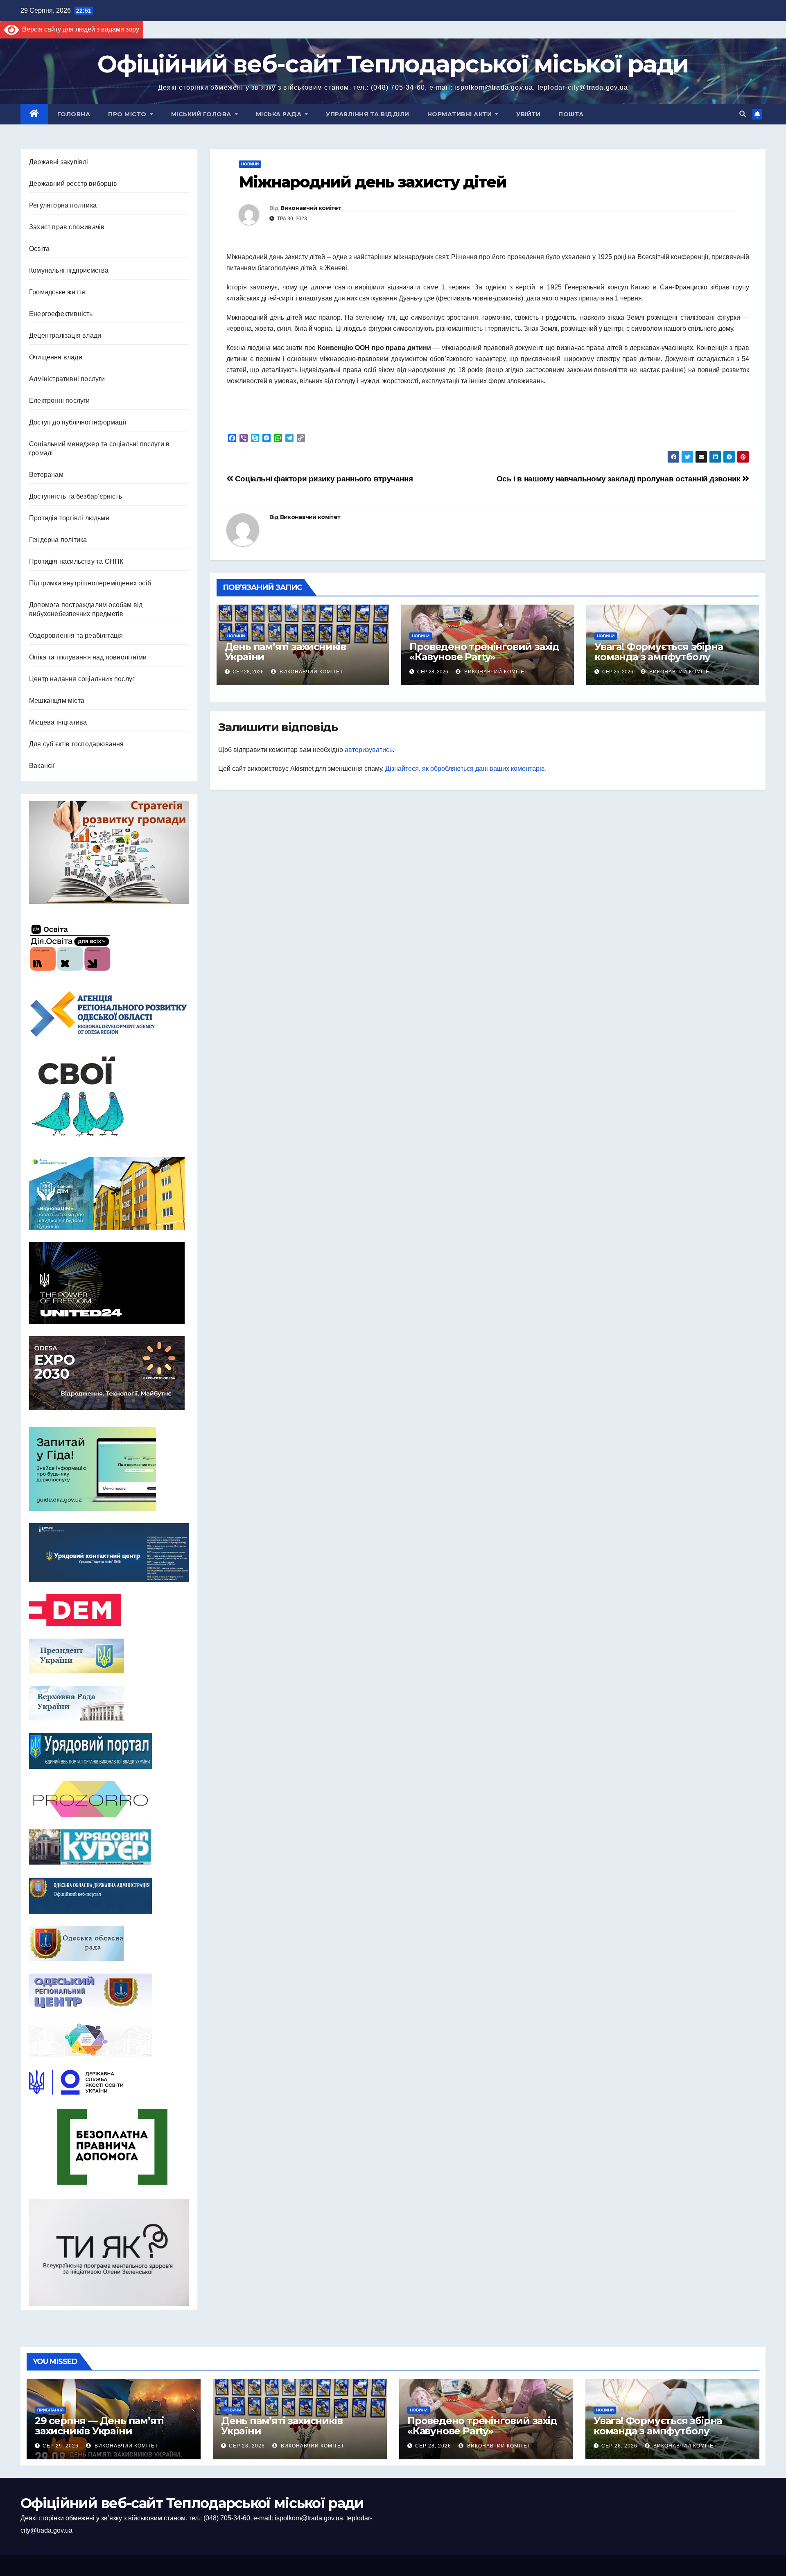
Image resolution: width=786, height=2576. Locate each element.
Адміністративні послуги (67, 379)
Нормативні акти (461, 114)
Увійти (528, 114)
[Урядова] (109, 1552)
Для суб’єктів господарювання (77, 744)
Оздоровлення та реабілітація (76, 636)
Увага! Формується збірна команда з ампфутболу (658, 652)
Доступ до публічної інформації (78, 422)
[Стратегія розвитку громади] (109, 852)
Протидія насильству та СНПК (76, 561)
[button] (743, 114)
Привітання (50, 2410)
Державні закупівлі (59, 162)
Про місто (128, 114)
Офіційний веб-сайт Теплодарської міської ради (393, 64)
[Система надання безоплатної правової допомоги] (109, 2147)
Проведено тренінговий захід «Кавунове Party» (484, 652)
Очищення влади (56, 357)
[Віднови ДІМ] (109, 1193)
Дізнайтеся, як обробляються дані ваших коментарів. (466, 769)
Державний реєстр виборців (73, 184)
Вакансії (42, 766)
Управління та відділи (368, 114)
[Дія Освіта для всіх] (109, 947)
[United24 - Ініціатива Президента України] (109, 1283)
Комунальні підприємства (69, 270)
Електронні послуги (60, 401)
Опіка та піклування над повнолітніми (88, 657)
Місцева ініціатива (58, 722)
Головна (74, 114)
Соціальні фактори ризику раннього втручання (323, 479)
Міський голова (202, 114)
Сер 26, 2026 (619, 2446)
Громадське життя (57, 292)
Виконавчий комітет (311, 208)
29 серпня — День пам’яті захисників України (99, 2426)
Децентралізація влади (65, 335)
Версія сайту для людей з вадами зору (79, 29)
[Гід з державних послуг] (109, 1467)
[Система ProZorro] (109, 1799)
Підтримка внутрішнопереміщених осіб (90, 583)
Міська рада (280, 114)
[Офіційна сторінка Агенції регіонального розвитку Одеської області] (109, 1014)
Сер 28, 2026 (247, 2446)
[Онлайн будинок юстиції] (109, 2039)
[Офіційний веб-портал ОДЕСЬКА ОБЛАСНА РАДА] (109, 1943)
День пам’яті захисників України (285, 652)
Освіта (39, 249)
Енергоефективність (61, 314)
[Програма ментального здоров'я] (109, 2252)
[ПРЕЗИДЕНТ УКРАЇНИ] (109, 1656)
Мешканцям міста (57, 701)
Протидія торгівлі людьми (69, 518)
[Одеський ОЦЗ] (109, 1991)
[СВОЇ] (109, 1097)
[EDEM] (109, 1610)
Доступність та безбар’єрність (76, 496)
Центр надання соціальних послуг (82, 679)
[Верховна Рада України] (109, 1703)
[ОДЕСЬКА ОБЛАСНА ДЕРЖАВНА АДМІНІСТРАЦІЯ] (109, 1896)
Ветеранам (46, 475)
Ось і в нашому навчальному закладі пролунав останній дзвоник (620, 479)
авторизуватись (369, 750)
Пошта (571, 114)
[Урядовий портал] (109, 1751)
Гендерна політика (58, 540)
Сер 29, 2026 (61, 2446)
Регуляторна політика (63, 205)
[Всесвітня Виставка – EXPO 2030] (109, 1373)
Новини (250, 164)
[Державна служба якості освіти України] (109, 2082)
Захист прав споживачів (67, 227)
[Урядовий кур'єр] (109, 1847)
